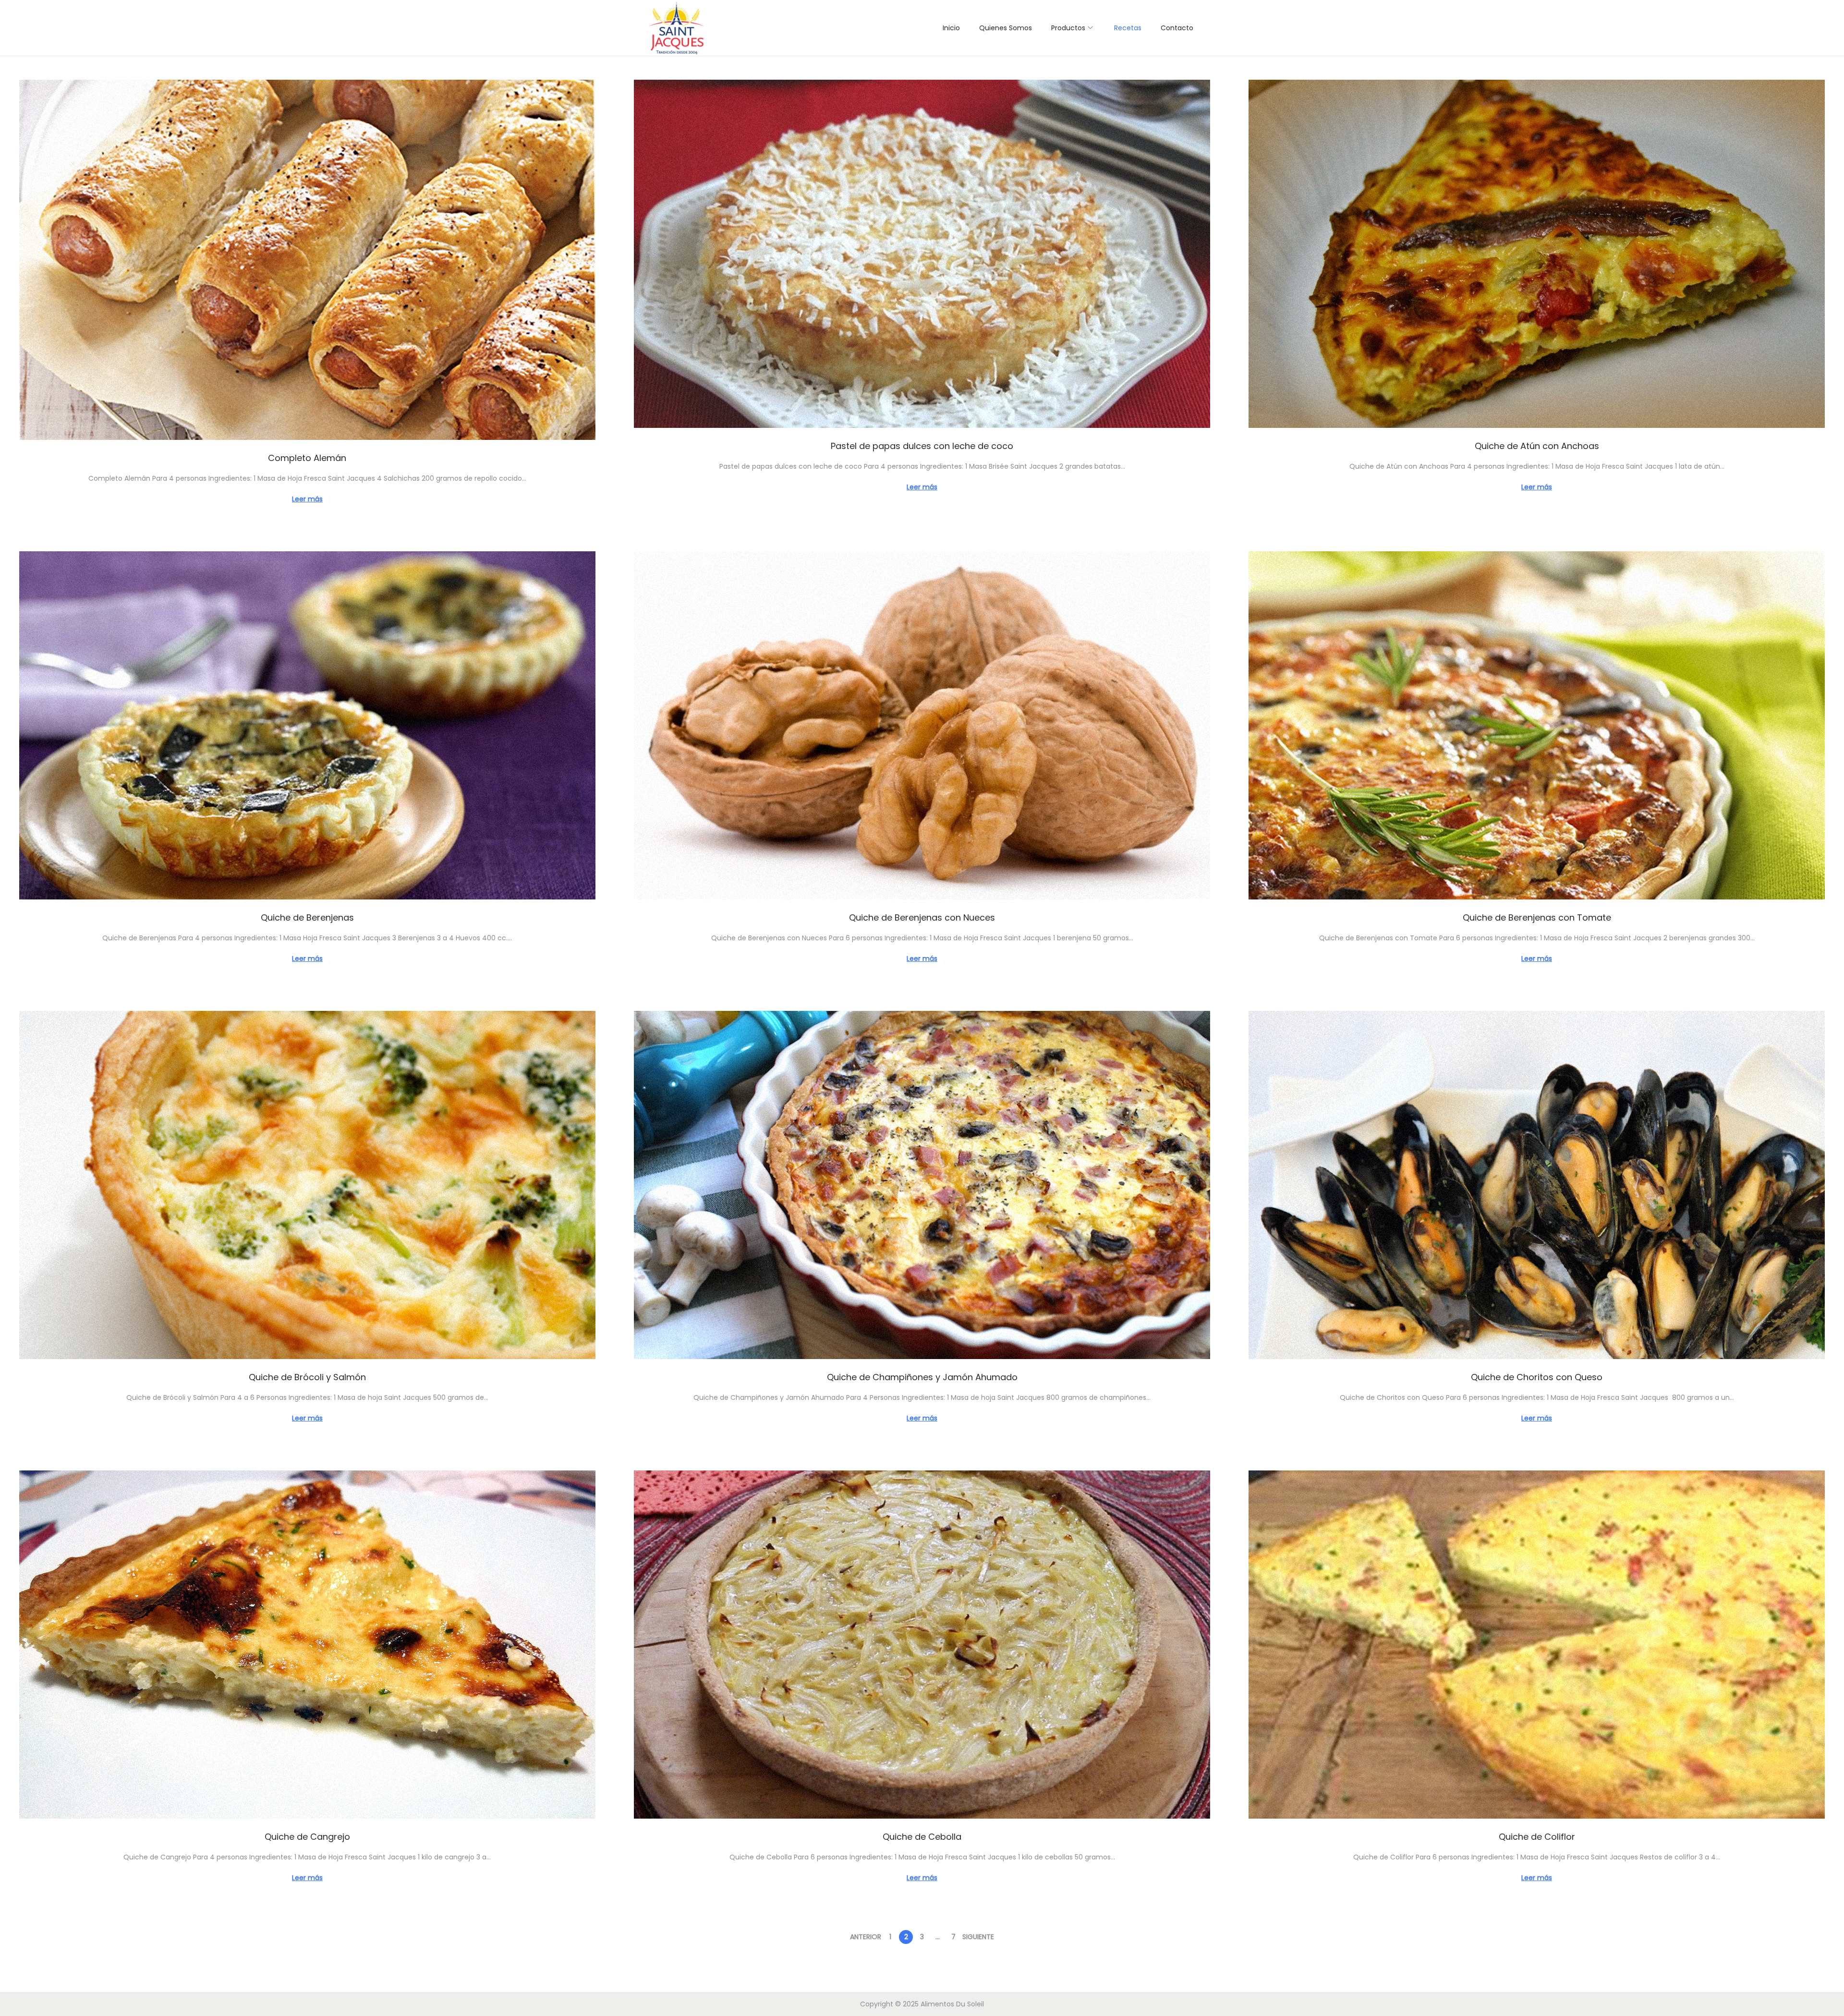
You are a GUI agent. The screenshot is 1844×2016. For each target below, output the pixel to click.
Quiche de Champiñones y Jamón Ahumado (922, 1377)
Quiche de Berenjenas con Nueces (922, 917)
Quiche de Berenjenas (307, 917)
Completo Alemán (307, 458)
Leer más (307, 499)
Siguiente (978, 1937)
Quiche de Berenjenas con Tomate (1537, 917)
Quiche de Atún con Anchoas (1537, 446)
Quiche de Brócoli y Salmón (307, 1377)
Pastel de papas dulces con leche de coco (922, 446)
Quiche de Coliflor (1537, 1837)
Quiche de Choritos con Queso (1537, 1377)
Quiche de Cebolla (922, 1837)
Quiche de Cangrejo (307, 1837)
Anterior (866, 1937)
